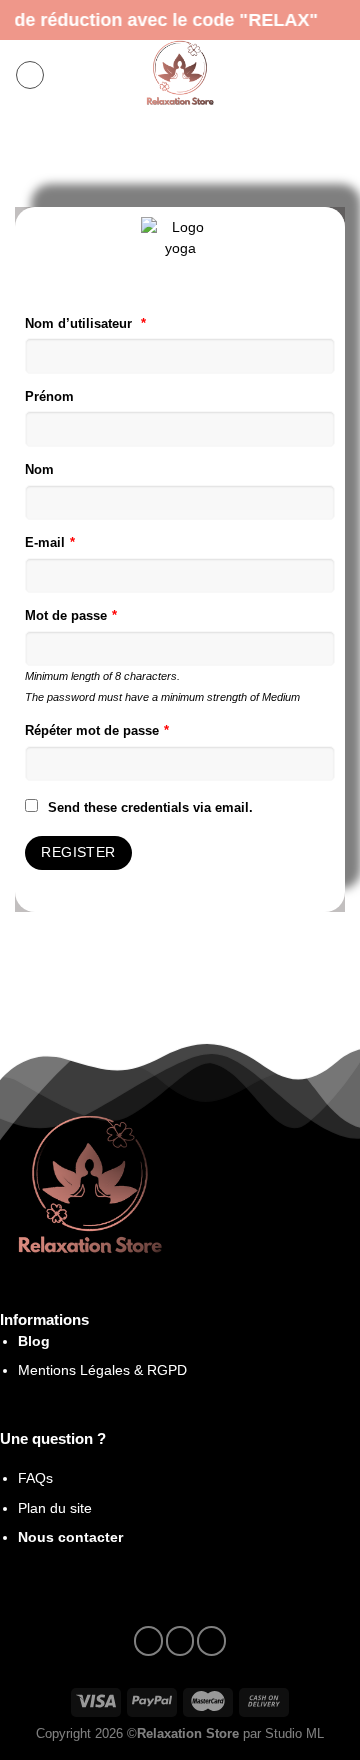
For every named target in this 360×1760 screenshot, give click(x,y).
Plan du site (55, 1508)
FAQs (35, 1478)
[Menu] (30, 75)
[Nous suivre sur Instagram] (180, 1640)
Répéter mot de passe (97, 731)
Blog (34, 1341)
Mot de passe (71, 616)
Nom (39, 470)
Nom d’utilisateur (85, 324)
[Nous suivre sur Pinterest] (211, 1640)
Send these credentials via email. (150, 808)
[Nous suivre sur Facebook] (148, 1640)
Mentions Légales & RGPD (102, 1370)
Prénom (49, 397)
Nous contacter (70, 1537)
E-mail (50, 543)
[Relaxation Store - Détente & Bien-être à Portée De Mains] (180, 75)
